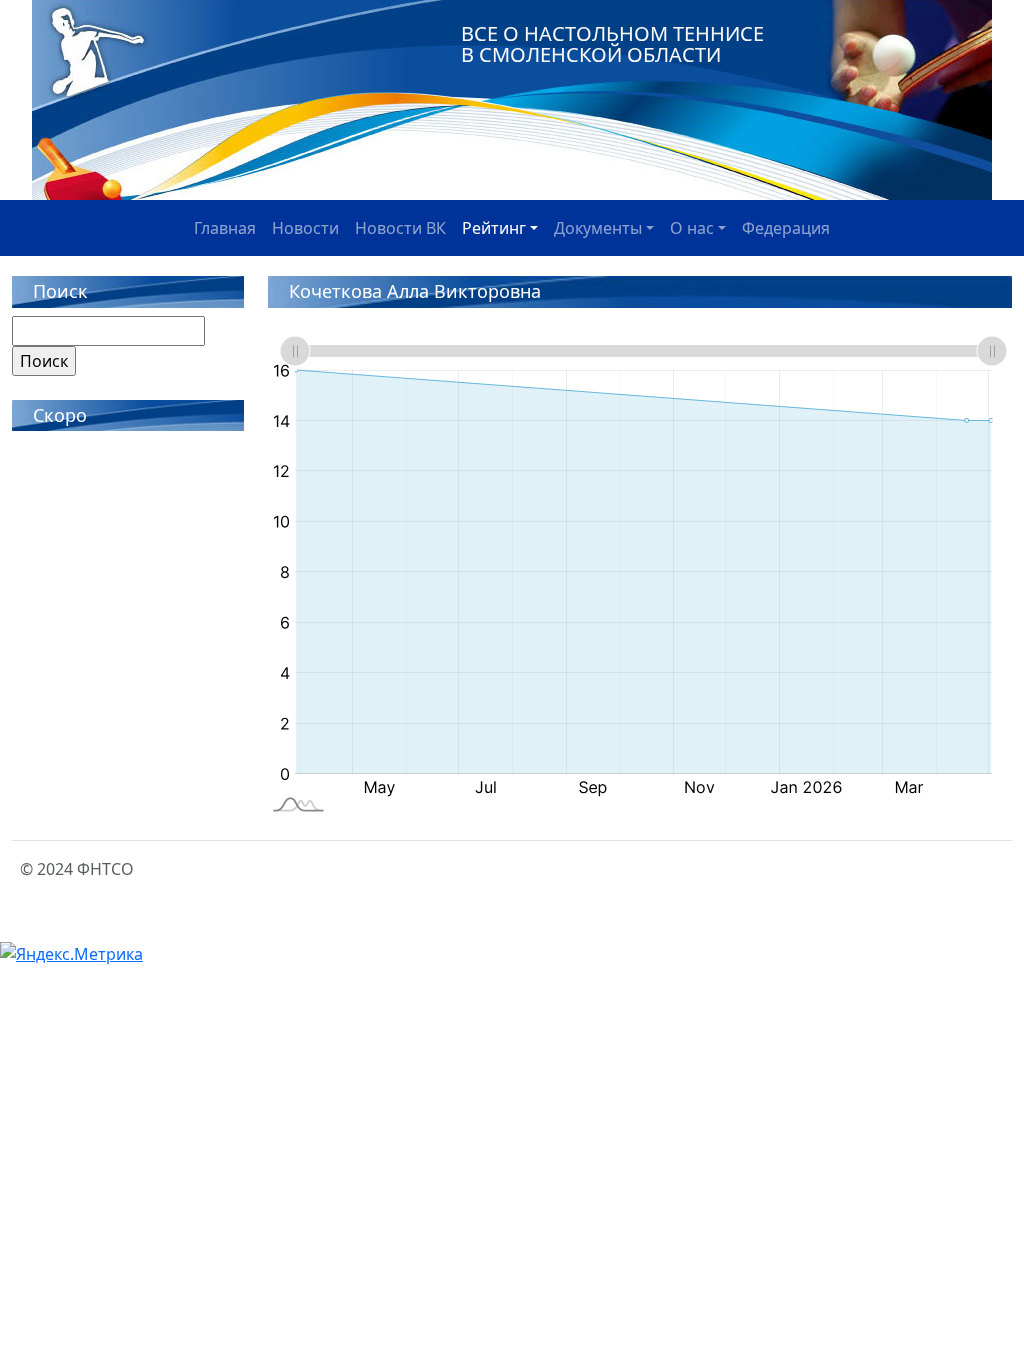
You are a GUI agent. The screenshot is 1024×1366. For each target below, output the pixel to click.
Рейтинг (494, 228)
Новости (305, 228)
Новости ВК (400, 228)
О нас (692, 228)
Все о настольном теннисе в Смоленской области (612, 44)
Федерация (786, 228)
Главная (225, 228)
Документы (598, 228)
